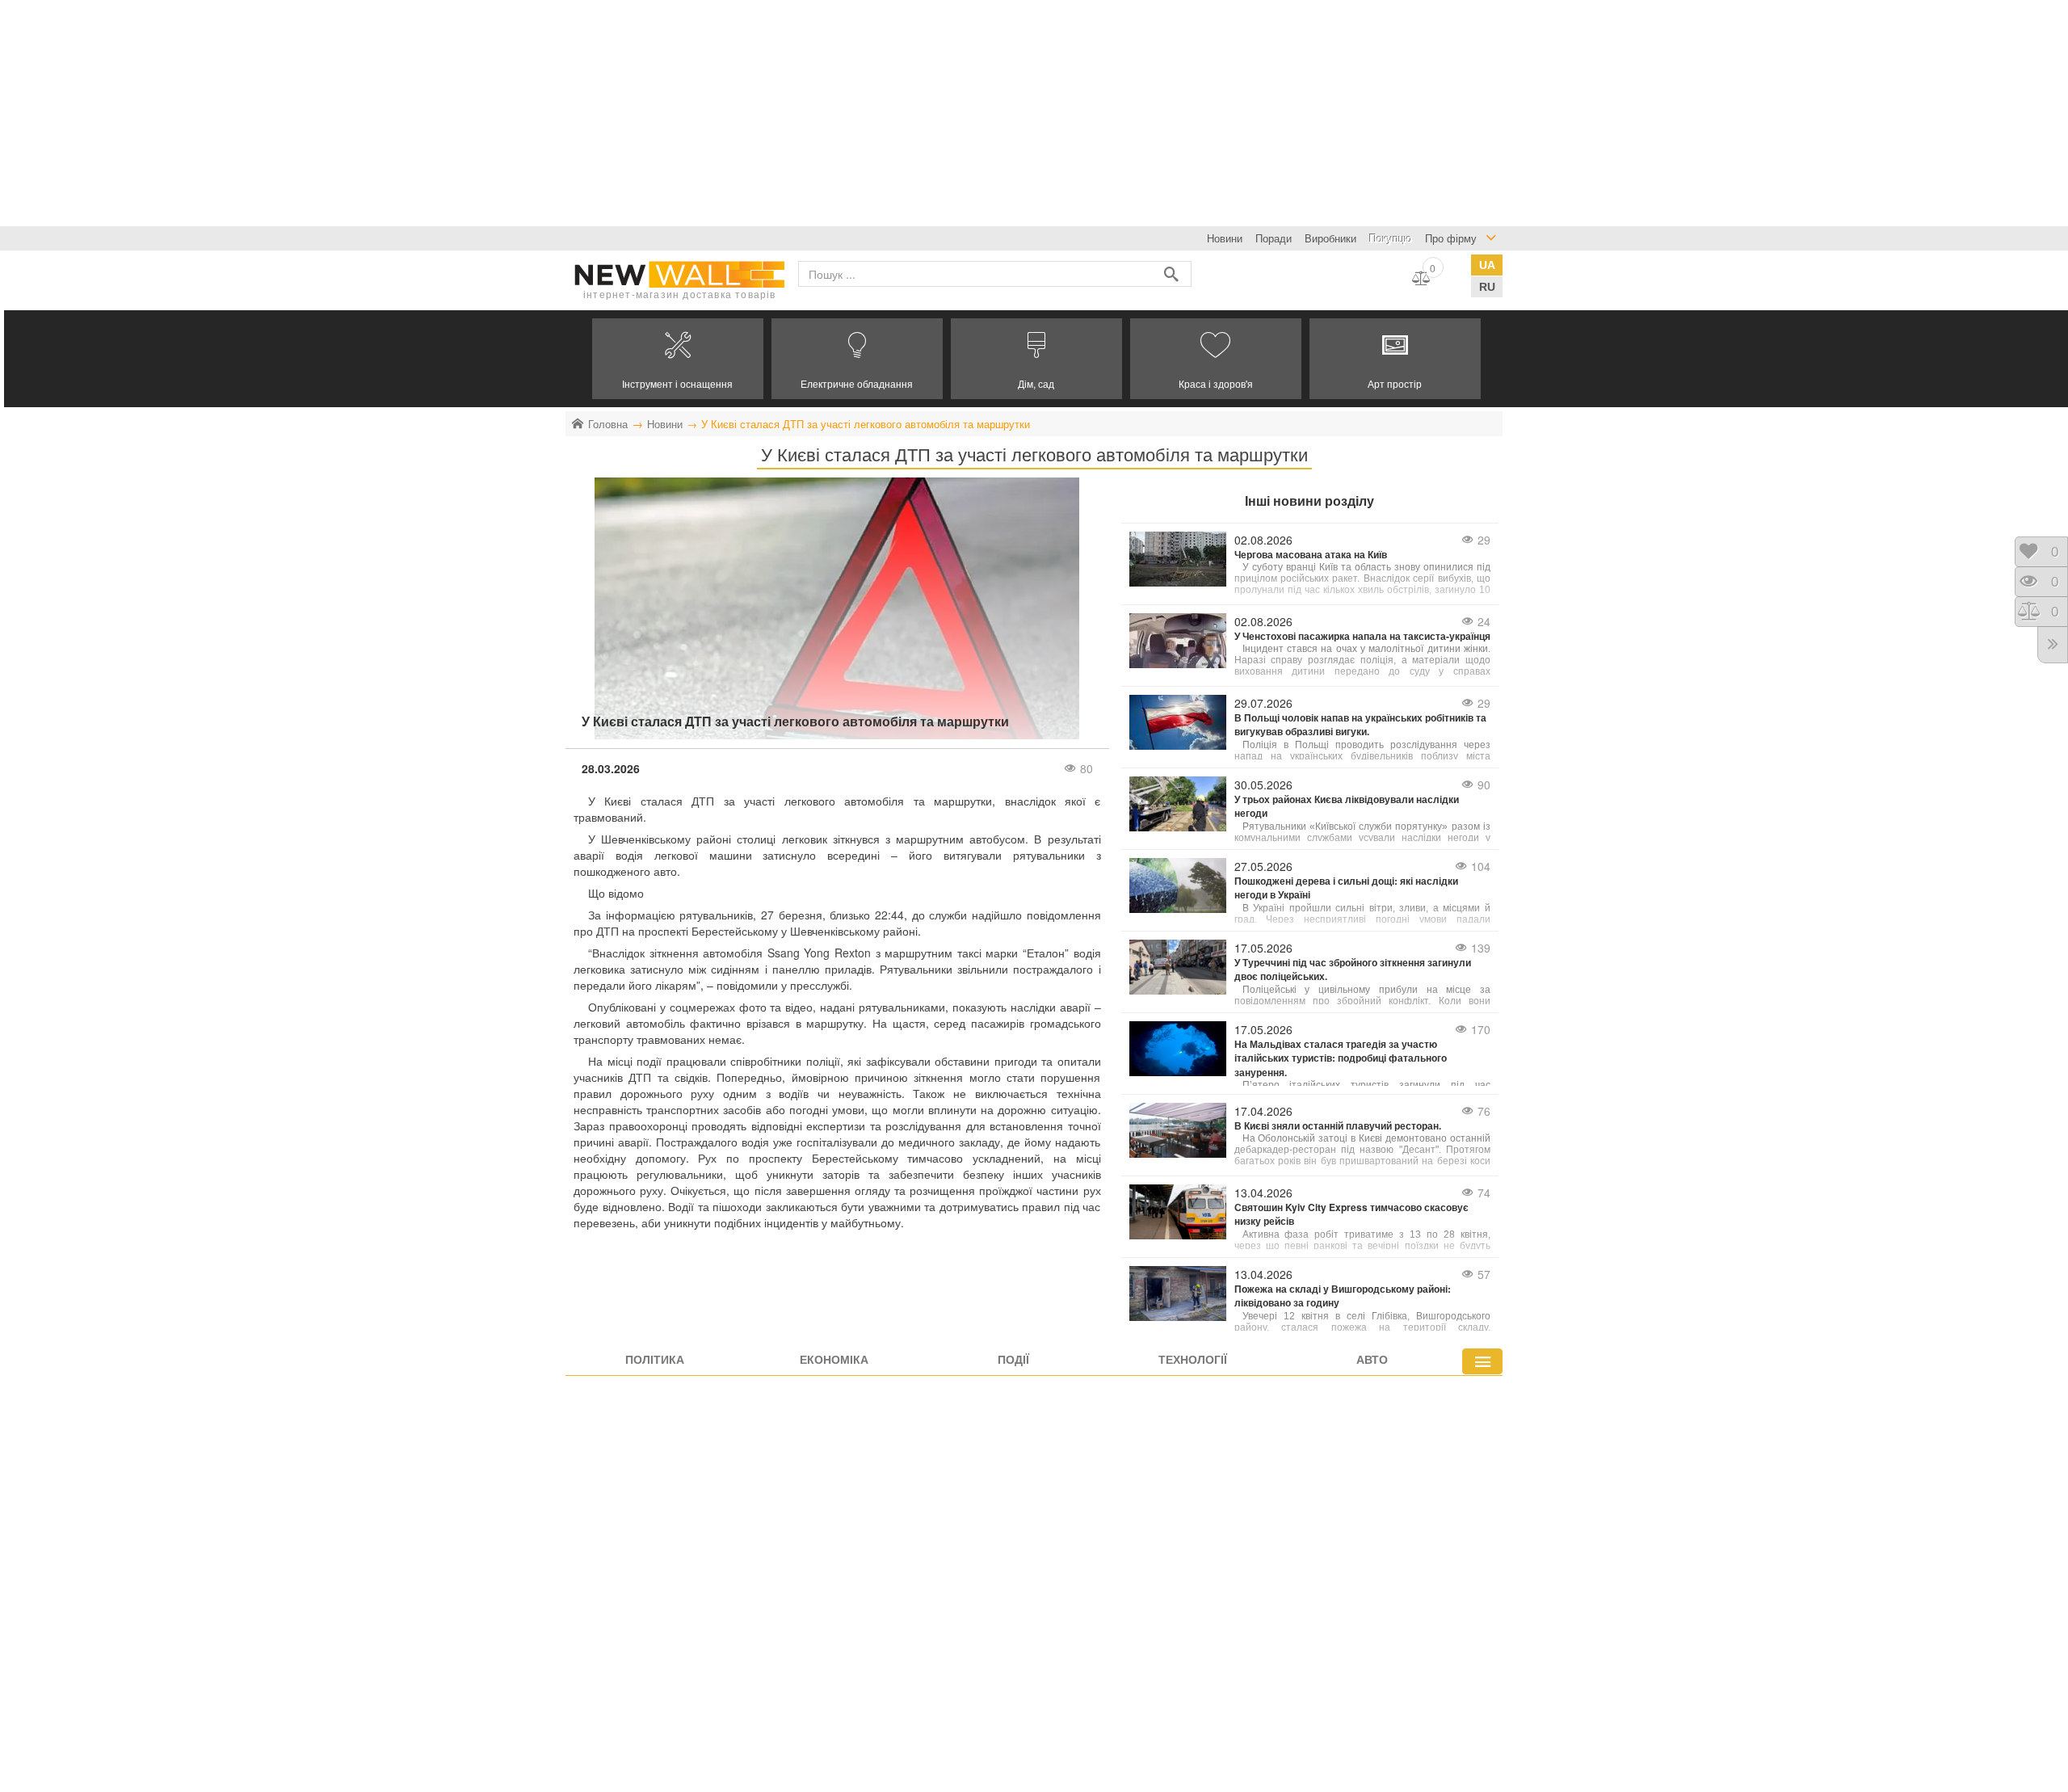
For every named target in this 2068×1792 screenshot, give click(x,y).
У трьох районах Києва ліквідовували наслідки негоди (1347, 806)
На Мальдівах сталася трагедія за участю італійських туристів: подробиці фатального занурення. (1341, 1058)
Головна (608, 424)
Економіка (834, 1359)
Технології (1193, 1359)
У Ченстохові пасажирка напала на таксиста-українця (1362, 636)
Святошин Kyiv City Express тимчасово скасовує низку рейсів (1351, 1214)
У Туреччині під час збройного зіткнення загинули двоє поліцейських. (1353, 970)
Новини (1225, 238)
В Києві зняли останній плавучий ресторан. (1338, 1126)
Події (1013, 1359)
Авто (1372, 1359)
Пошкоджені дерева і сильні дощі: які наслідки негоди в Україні (1346, 888)
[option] (678, 359)
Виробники (1330, 238)
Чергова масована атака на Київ (1311, 555)
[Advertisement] (485, 113)
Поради (1274, 238)
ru (1487, 287)
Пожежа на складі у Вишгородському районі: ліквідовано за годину (1343, 1296)
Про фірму (1451, 238)
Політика (655, 1359)
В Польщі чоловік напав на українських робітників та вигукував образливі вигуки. (1360, 725)
